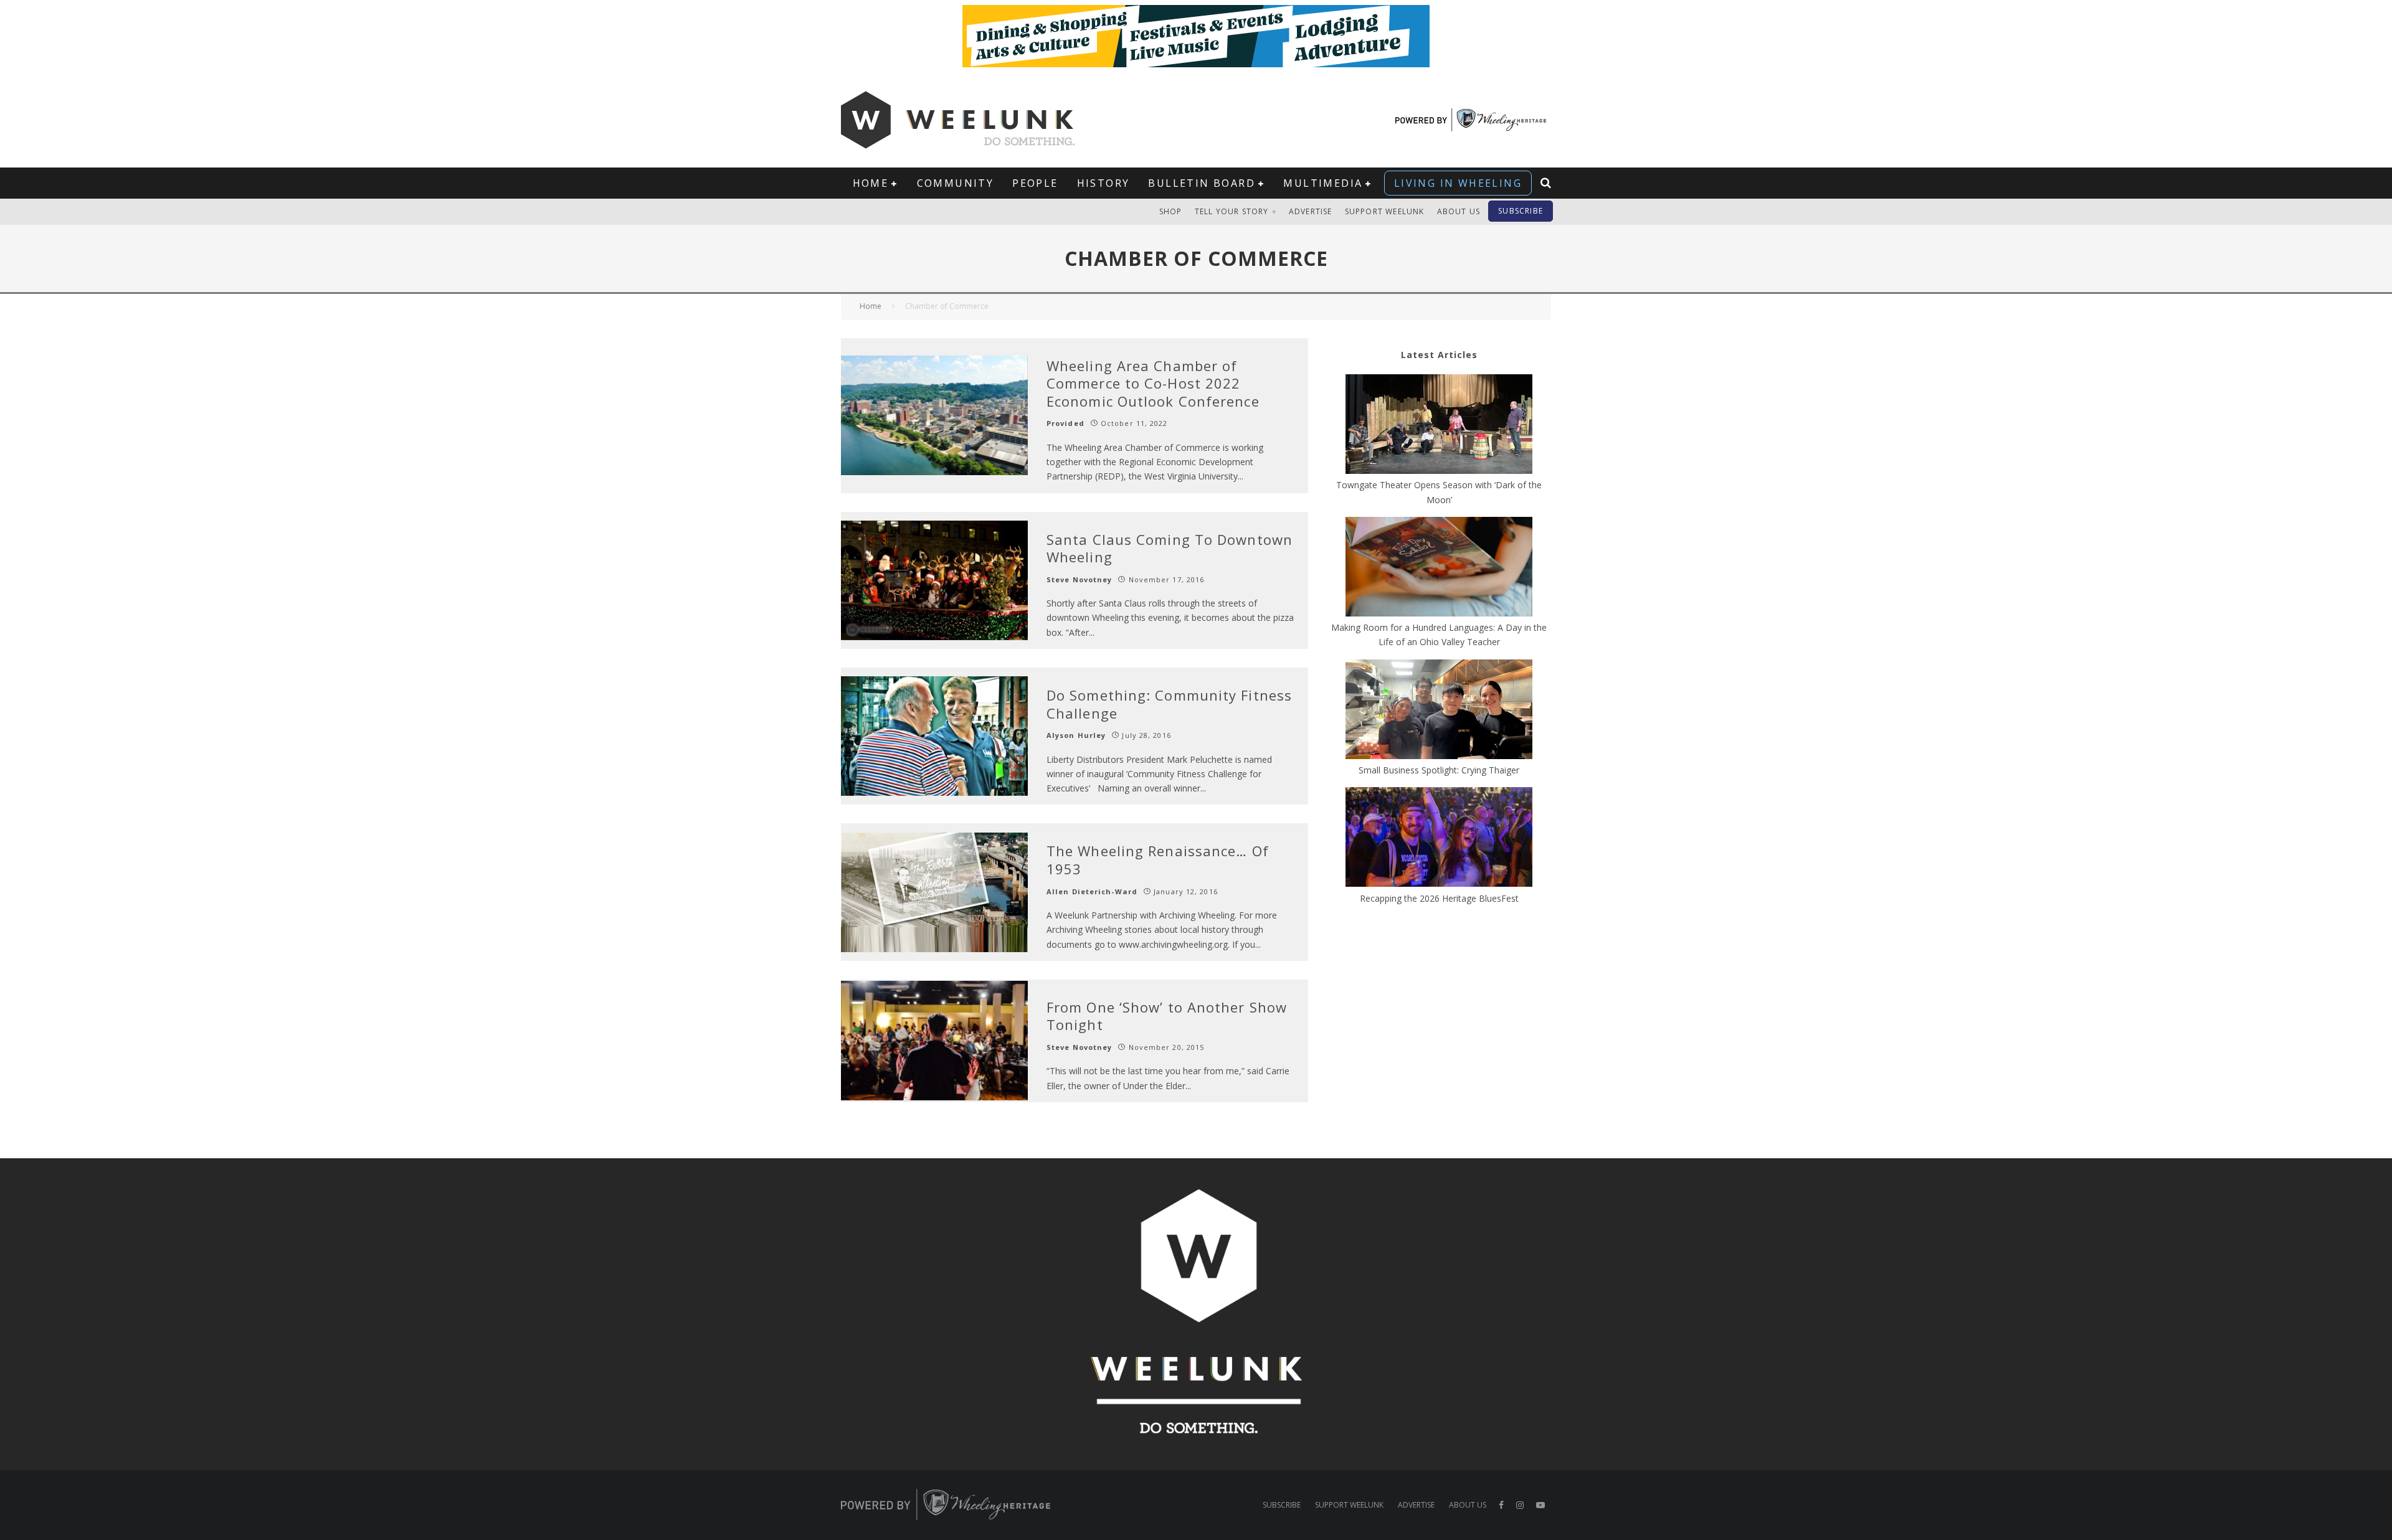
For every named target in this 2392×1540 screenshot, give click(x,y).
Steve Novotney (1079, 579)
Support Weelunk (1385, 211)
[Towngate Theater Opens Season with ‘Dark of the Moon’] (1439, 426)
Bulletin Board (1202, 183)
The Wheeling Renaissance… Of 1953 (1158, 860)
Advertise (1311, 211)
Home (871, 183)
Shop (1171, 211)
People (1035, 183)
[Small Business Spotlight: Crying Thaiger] (1439, 711)
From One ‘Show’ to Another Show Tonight (1167, 1016)
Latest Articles (1439, 355)
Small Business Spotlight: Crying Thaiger (1439, 770)
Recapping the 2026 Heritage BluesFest (1439, 898)
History (1103, 183)
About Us (1459, 211)
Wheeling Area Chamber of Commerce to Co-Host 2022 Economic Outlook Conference (1153, 383)
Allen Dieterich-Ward (1092, 891)
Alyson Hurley (1076, 735)
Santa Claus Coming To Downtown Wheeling (1170, 548)
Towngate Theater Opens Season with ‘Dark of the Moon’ (1439, 492)
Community (956, 183)
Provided (1065, 423)
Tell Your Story (1232, 211)
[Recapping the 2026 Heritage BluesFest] (1439, 839)
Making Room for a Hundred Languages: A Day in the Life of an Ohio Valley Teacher (1439, 635)
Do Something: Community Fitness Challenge (1169, 704)
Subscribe (1521, 211)
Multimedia (1323, 183)
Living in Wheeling (1458, 183)
